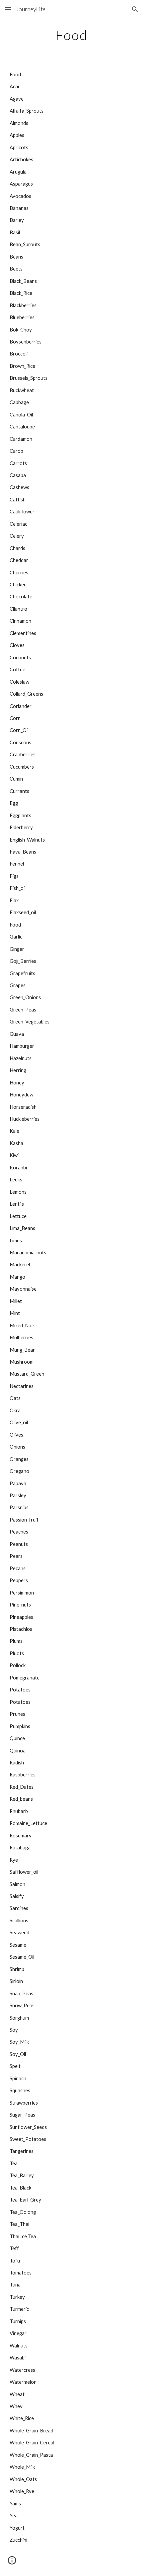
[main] (72, 35)
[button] (8, 9)
